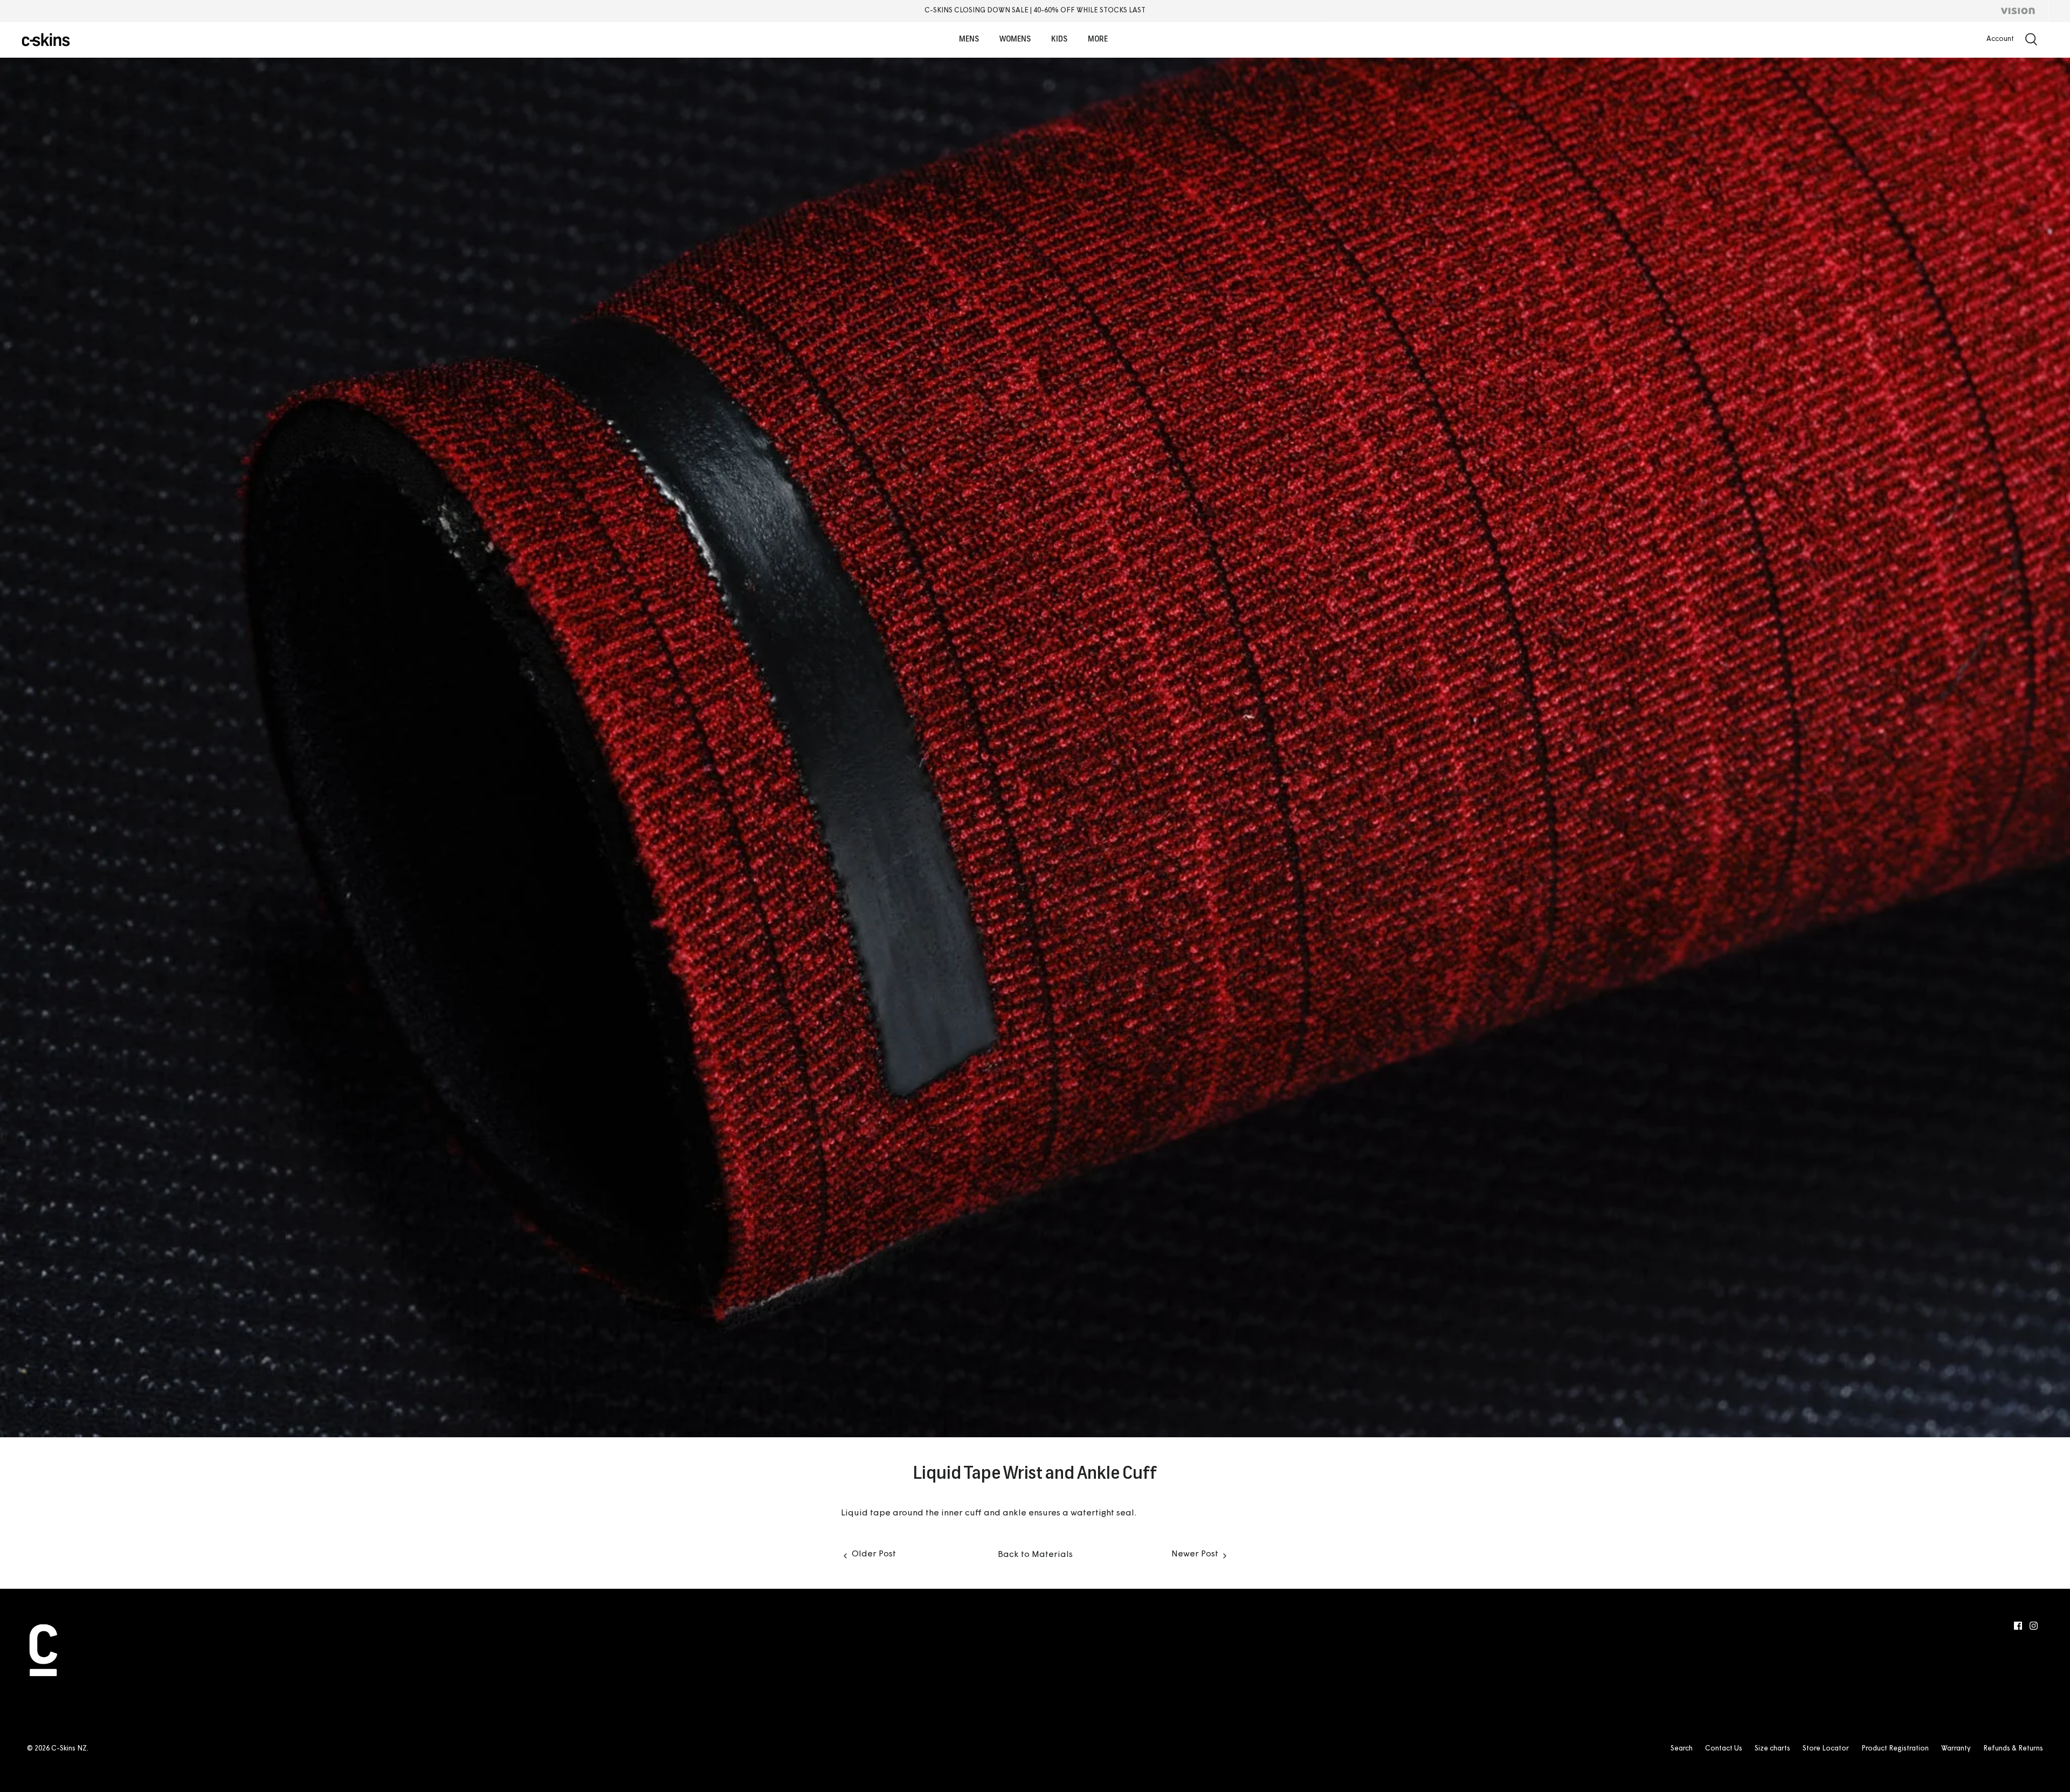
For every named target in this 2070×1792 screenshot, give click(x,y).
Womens (1015, 40)
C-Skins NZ (69, 1749)
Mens (969, 40)
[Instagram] (2034, 1626)
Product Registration (1895, 1749)
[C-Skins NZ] (46, 40)
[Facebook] (2018, 1626)
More (1098, 40)
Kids (1059, 40)
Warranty (1956, 1749)
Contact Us (1724, 1749)
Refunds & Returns (2013, 1749)
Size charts (1772, 1749)
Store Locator (1826, 1749)
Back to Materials (1035, 1555)
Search (1682, 1749)
